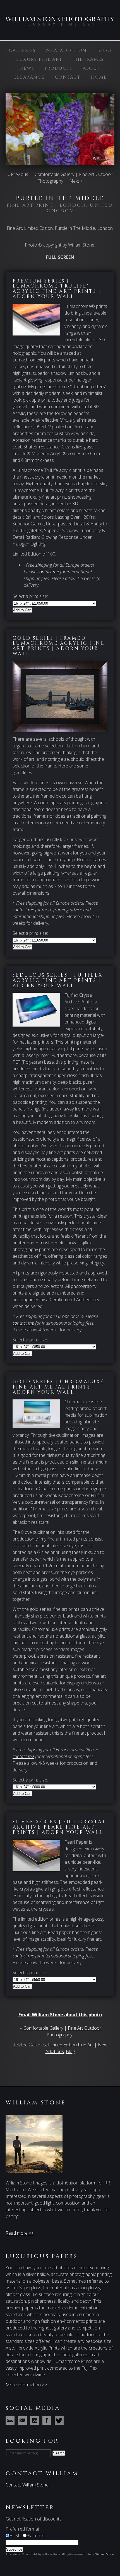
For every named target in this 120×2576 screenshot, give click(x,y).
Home (99, 77)
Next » (76, 181)
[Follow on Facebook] (48, 2422)
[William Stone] (60, 23)
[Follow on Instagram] (36, 2422)
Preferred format (22, 2529)
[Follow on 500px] (11, 2422)
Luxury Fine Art (39, 59)
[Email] (23, 2422)
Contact (68, 77)
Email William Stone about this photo (60, 2015)
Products (58, 68)
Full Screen (60, 257)
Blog (104, 50)
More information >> (26, 2385)
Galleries (22, 50)
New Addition (66, 50)
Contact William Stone (27, 2485)
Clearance (29, 77)
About (92, 68)
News (27, 68)
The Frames (88, 59)
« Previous (18, 174)
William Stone (105, 2554)
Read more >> (20, 2233)
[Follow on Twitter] (60, 2422)
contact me (48, 572)
